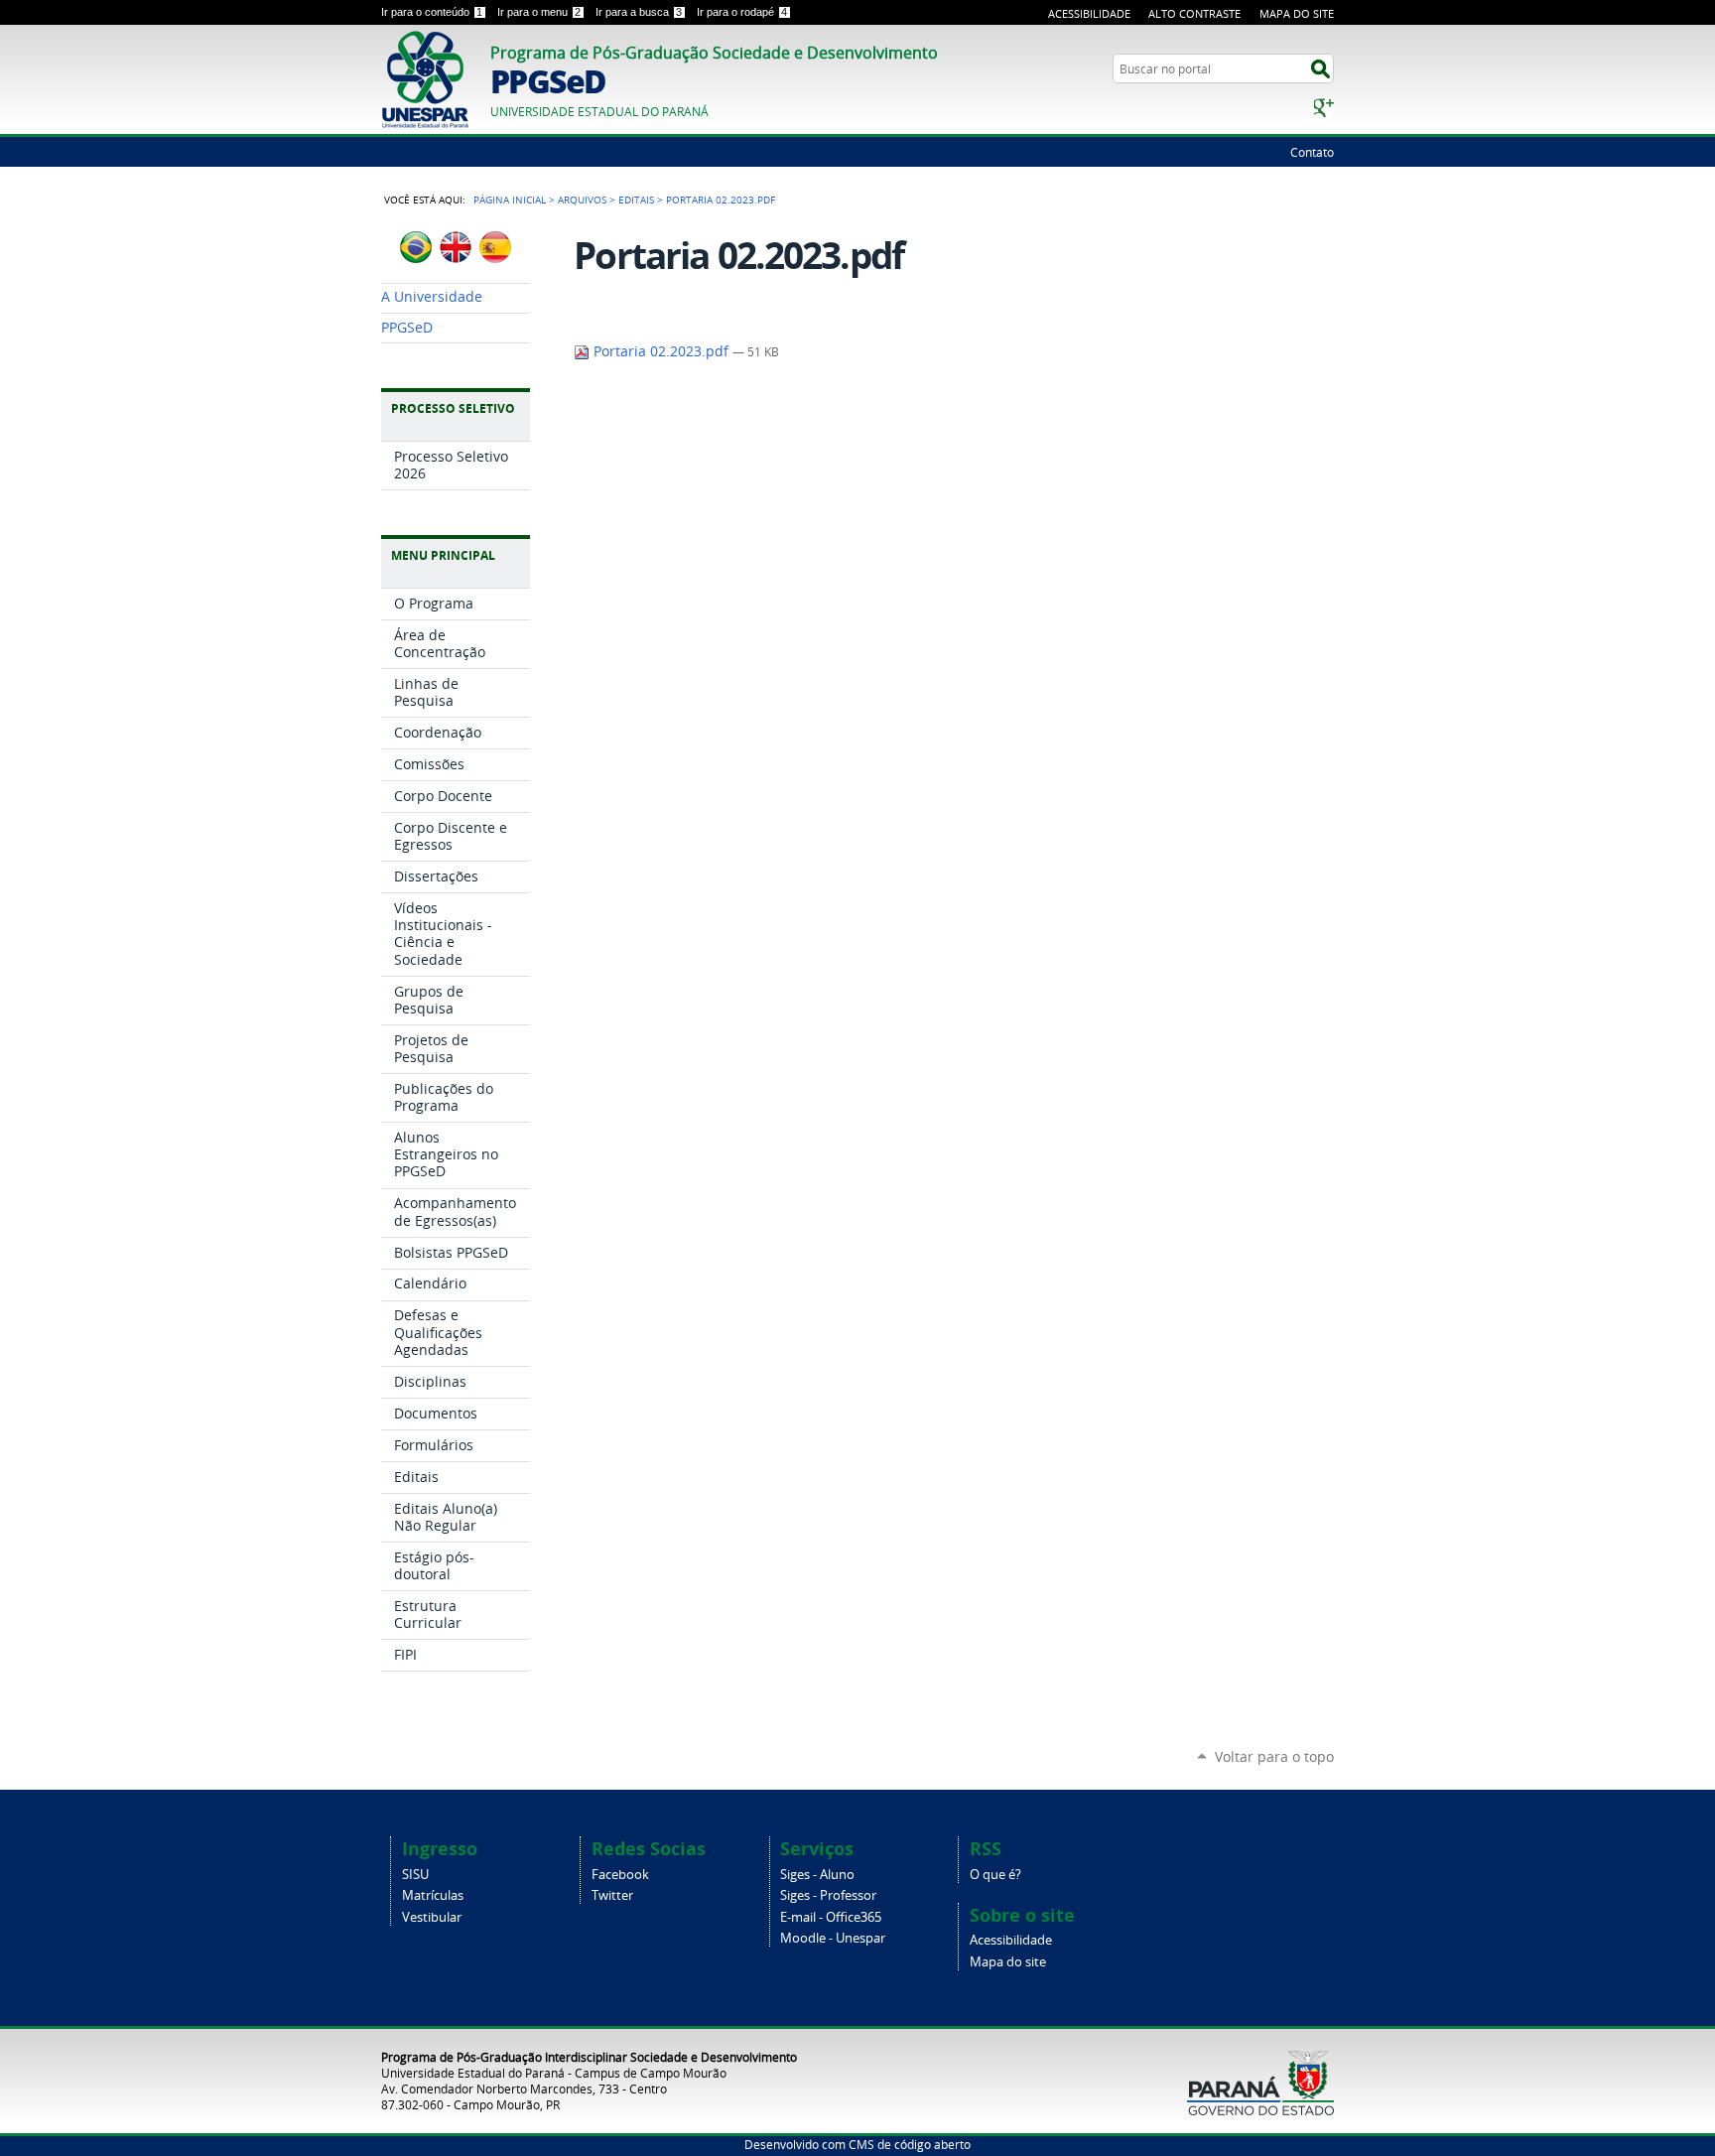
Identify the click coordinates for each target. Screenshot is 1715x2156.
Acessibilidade (1089, 13)
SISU (415, 1875)
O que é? (995, 1875)
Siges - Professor (828, 1895)
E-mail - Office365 (831, 1917)
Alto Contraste (1194, 13)
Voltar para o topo (1274, 1756)
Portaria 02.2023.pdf (661, 351)
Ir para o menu (539, 12)
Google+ (1324, 107)
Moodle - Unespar (833, 1938)
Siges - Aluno (817, 1875)
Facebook (620, 1875)
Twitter (612, 1895)
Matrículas (433, 1895)
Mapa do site (1008, 1962)
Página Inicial (510, 200)
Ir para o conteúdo (432, 12)
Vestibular (432, 1917)
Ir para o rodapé (742, 12)
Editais (636, 200)
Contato (1312, 152)
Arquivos (582, 200)
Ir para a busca (639, 12)
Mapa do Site (1297, 13)
